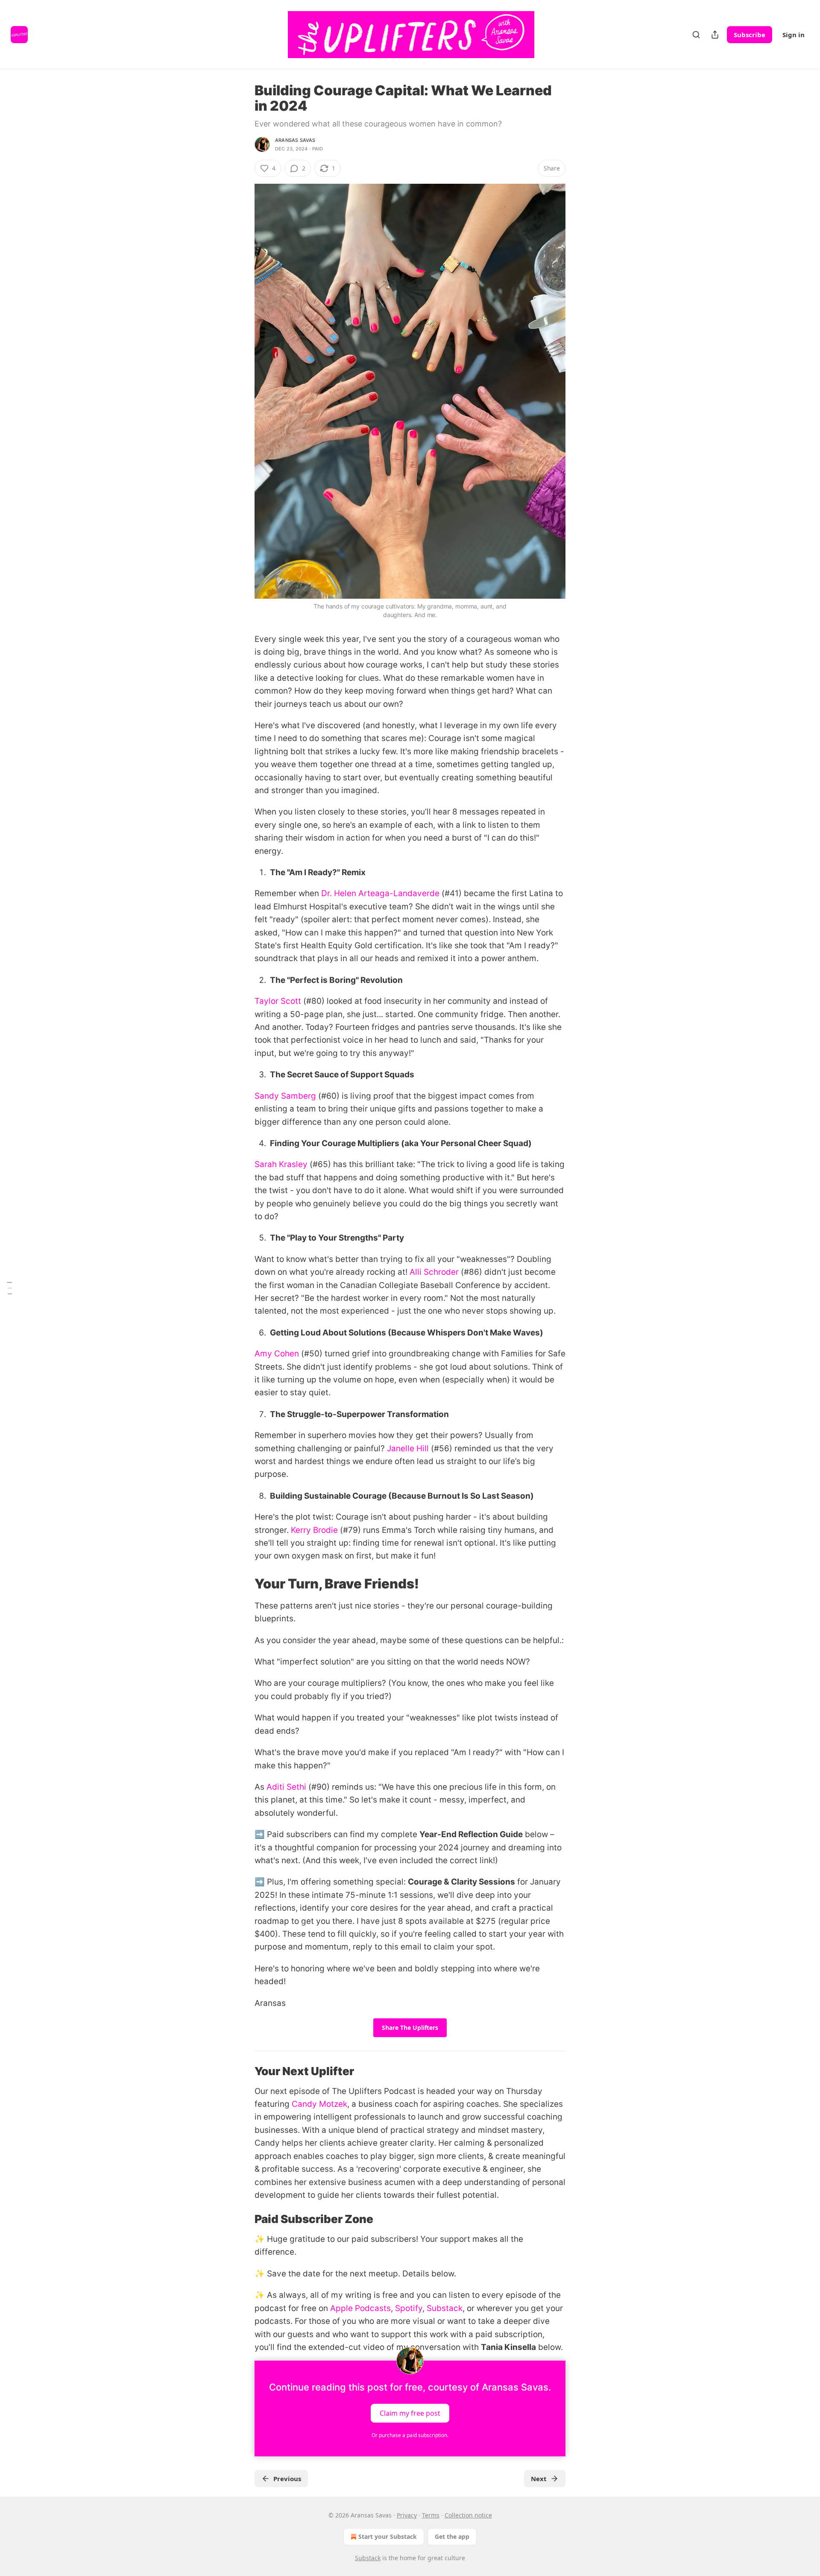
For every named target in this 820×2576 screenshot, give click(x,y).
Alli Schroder (434, 1272)
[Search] (696, 35)
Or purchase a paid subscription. (410, 2435)
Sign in (794, 35)
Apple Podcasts (359, 2308)
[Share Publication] (715, 35)
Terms (431, 2515)
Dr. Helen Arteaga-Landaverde (380, 893)
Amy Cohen (277, 1354)
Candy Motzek (319, 2104)
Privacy (407, 2515)
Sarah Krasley (281, 1164)
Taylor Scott (278, 1001)
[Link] (243, 1584)
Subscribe (750, 35)
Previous (287, 2479)
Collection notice (468, 2515)
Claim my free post (410, 2413)
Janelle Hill (408, 1448)
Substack (444, 2308)
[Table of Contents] (9, 1288)
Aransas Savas (295, 140)
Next (539, 2479)
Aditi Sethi (286, 1787)
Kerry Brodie (314, 1530)
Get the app (452, 2536)
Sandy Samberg (285, 1096)
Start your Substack (388, 2536)
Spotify (408, 2308)
